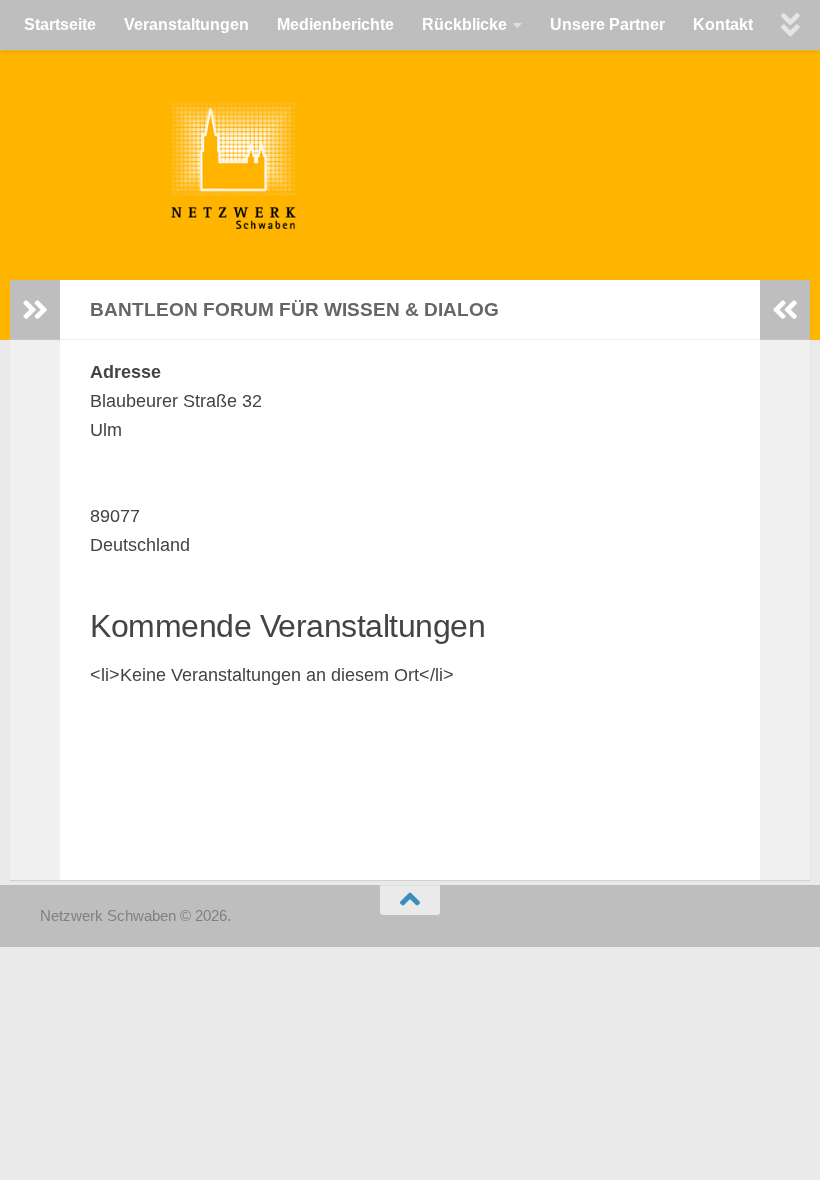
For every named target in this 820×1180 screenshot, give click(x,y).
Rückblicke (464, 24)
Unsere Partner (607, 24)
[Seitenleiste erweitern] (35, 310)
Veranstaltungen (186, 24)
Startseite (60, 24)
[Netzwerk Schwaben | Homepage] (117, 165)
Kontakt (723, 24)
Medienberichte (335, 24)
